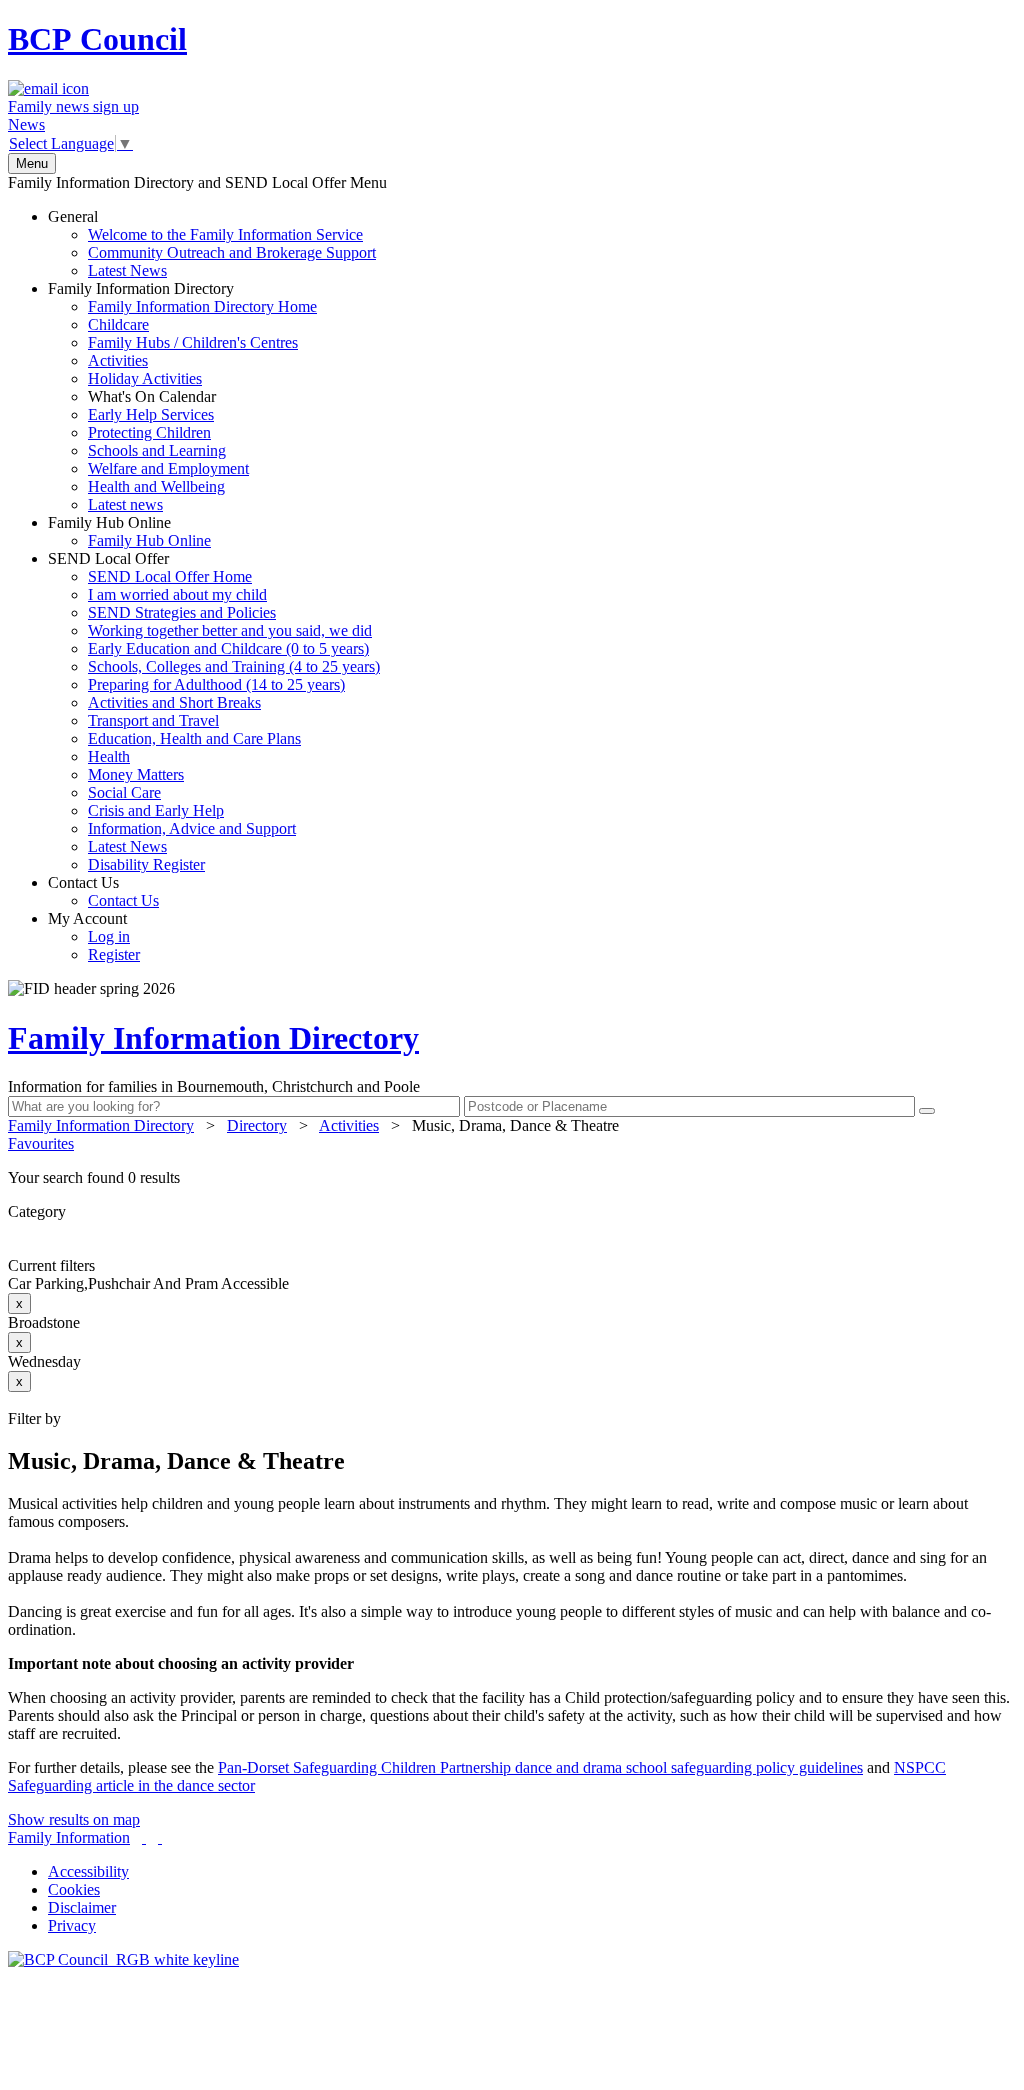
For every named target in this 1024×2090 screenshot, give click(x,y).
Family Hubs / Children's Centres (193, 342)
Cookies (74, 1889)
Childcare (118, 324)
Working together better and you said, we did (230, 630)
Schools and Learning (157, 450)
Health (109, 756)
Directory (257, 1125)
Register (114, 954)
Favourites (41, 1143)
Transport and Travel (153, 720)
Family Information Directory (182, 396)
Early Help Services (151, 414)
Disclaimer (82, 1907)
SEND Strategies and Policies (182, 612)
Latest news (125, 504)
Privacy (72, 1925)
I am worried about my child (177, 594)
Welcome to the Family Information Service (225, 234)
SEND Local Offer (214, 711)
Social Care (124, 792)
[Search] (927, 1111)
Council (97, 39)
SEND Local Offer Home (170, 576)
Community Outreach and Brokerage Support (232, 252)
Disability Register (146, 864)
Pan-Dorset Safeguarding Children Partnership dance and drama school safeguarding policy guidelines (540, 1767)
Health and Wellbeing (156, 486)
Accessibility (88, 1871)
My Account (94, 936)
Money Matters (136, 774)
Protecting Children (149, 432)
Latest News (127, 270)
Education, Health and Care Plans (194, 738)
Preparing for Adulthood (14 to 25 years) (216, 684)
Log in (109, 936)
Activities (118, 360)
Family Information (69, 1837)
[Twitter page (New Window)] (144, 1837)
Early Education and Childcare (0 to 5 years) (228, 648)
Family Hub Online (129, 531)
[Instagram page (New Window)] (160, 1837)
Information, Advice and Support (192, 828)
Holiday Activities (145, 378)
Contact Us (103, 891)
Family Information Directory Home (202, 306)
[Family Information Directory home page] (123, 1959)
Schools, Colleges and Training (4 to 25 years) (234, 666)
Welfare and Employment (168, 468)
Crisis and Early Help (156, 810)
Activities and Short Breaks (174, 702)
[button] (512, 1178)
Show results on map (74, 1819)
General (212, 243)
